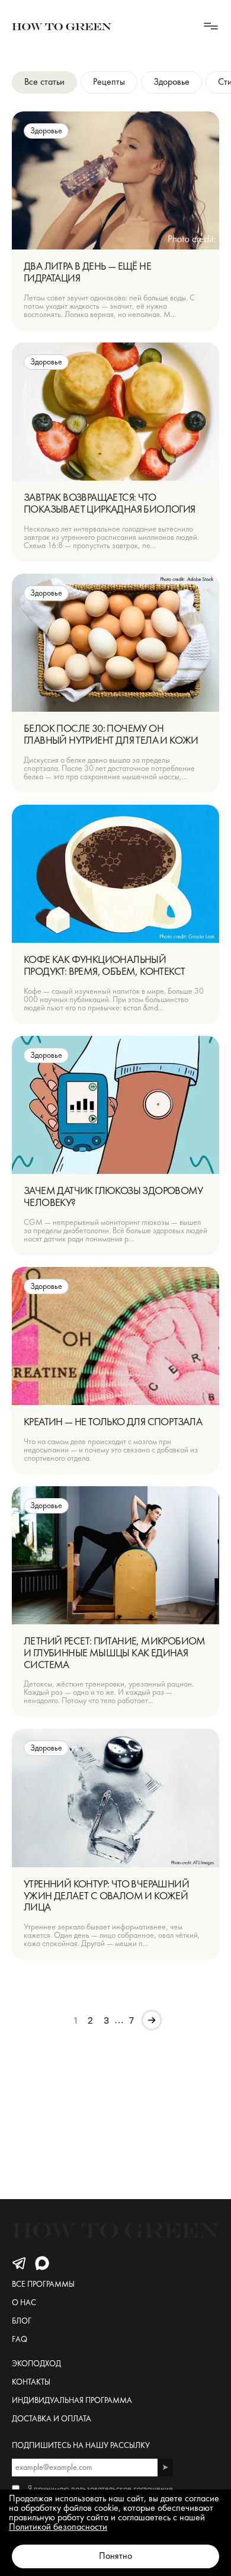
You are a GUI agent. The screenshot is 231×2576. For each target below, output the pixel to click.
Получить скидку (115, 1323)
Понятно (115, 2556)
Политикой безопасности (58, 2527)
